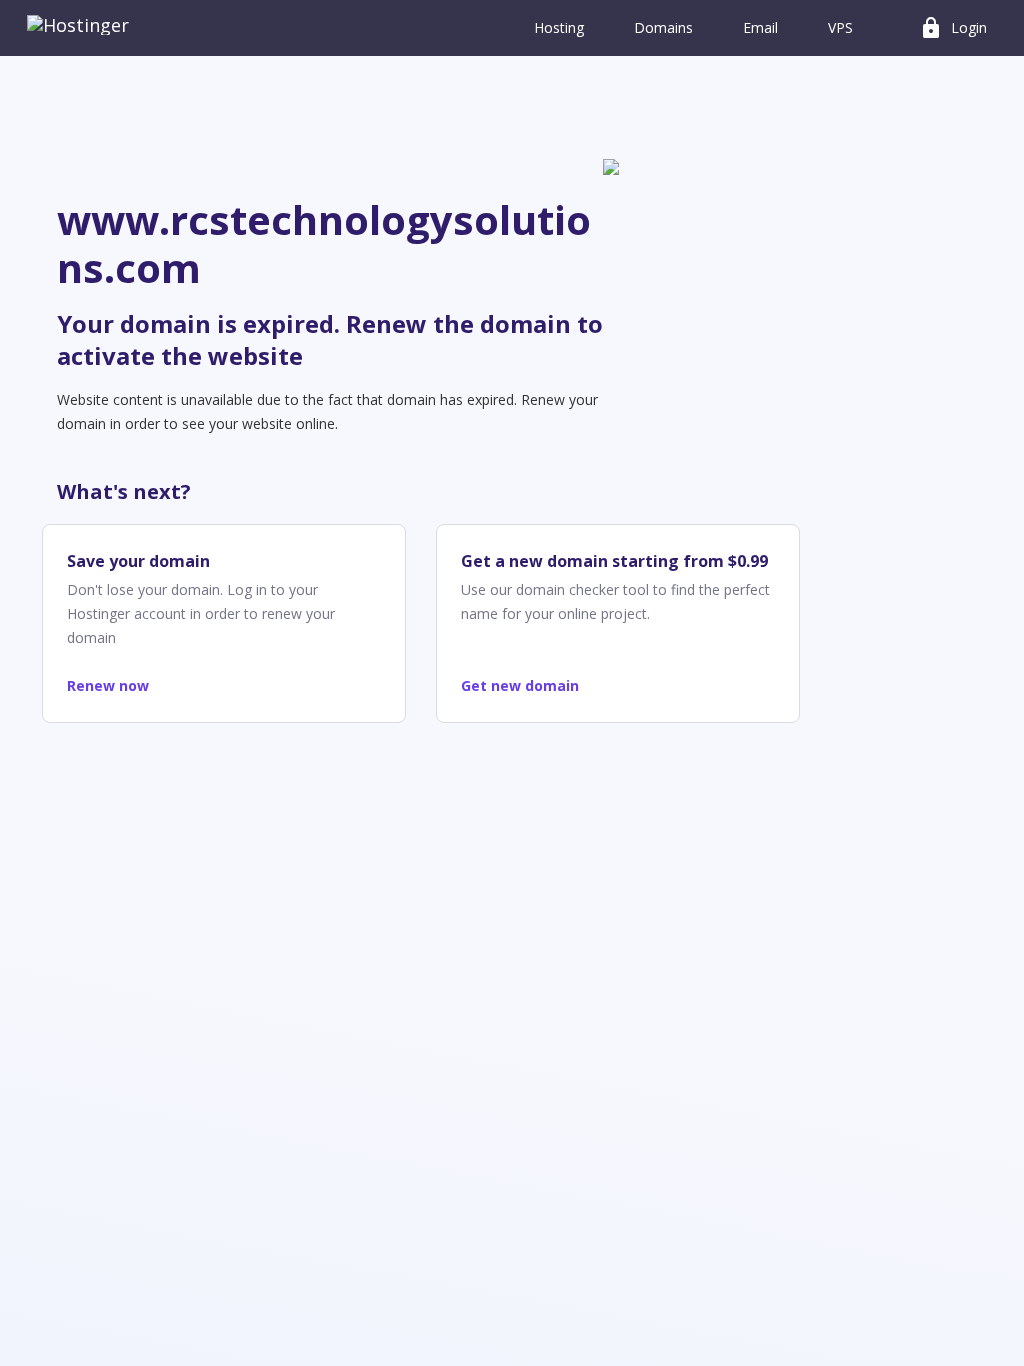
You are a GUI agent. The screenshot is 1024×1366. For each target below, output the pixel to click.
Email (760, 27)
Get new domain (520, 685)
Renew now (108, 685)
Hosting (559, 27)
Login (953, 28)
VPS (840, 27)
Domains (663, 27)
